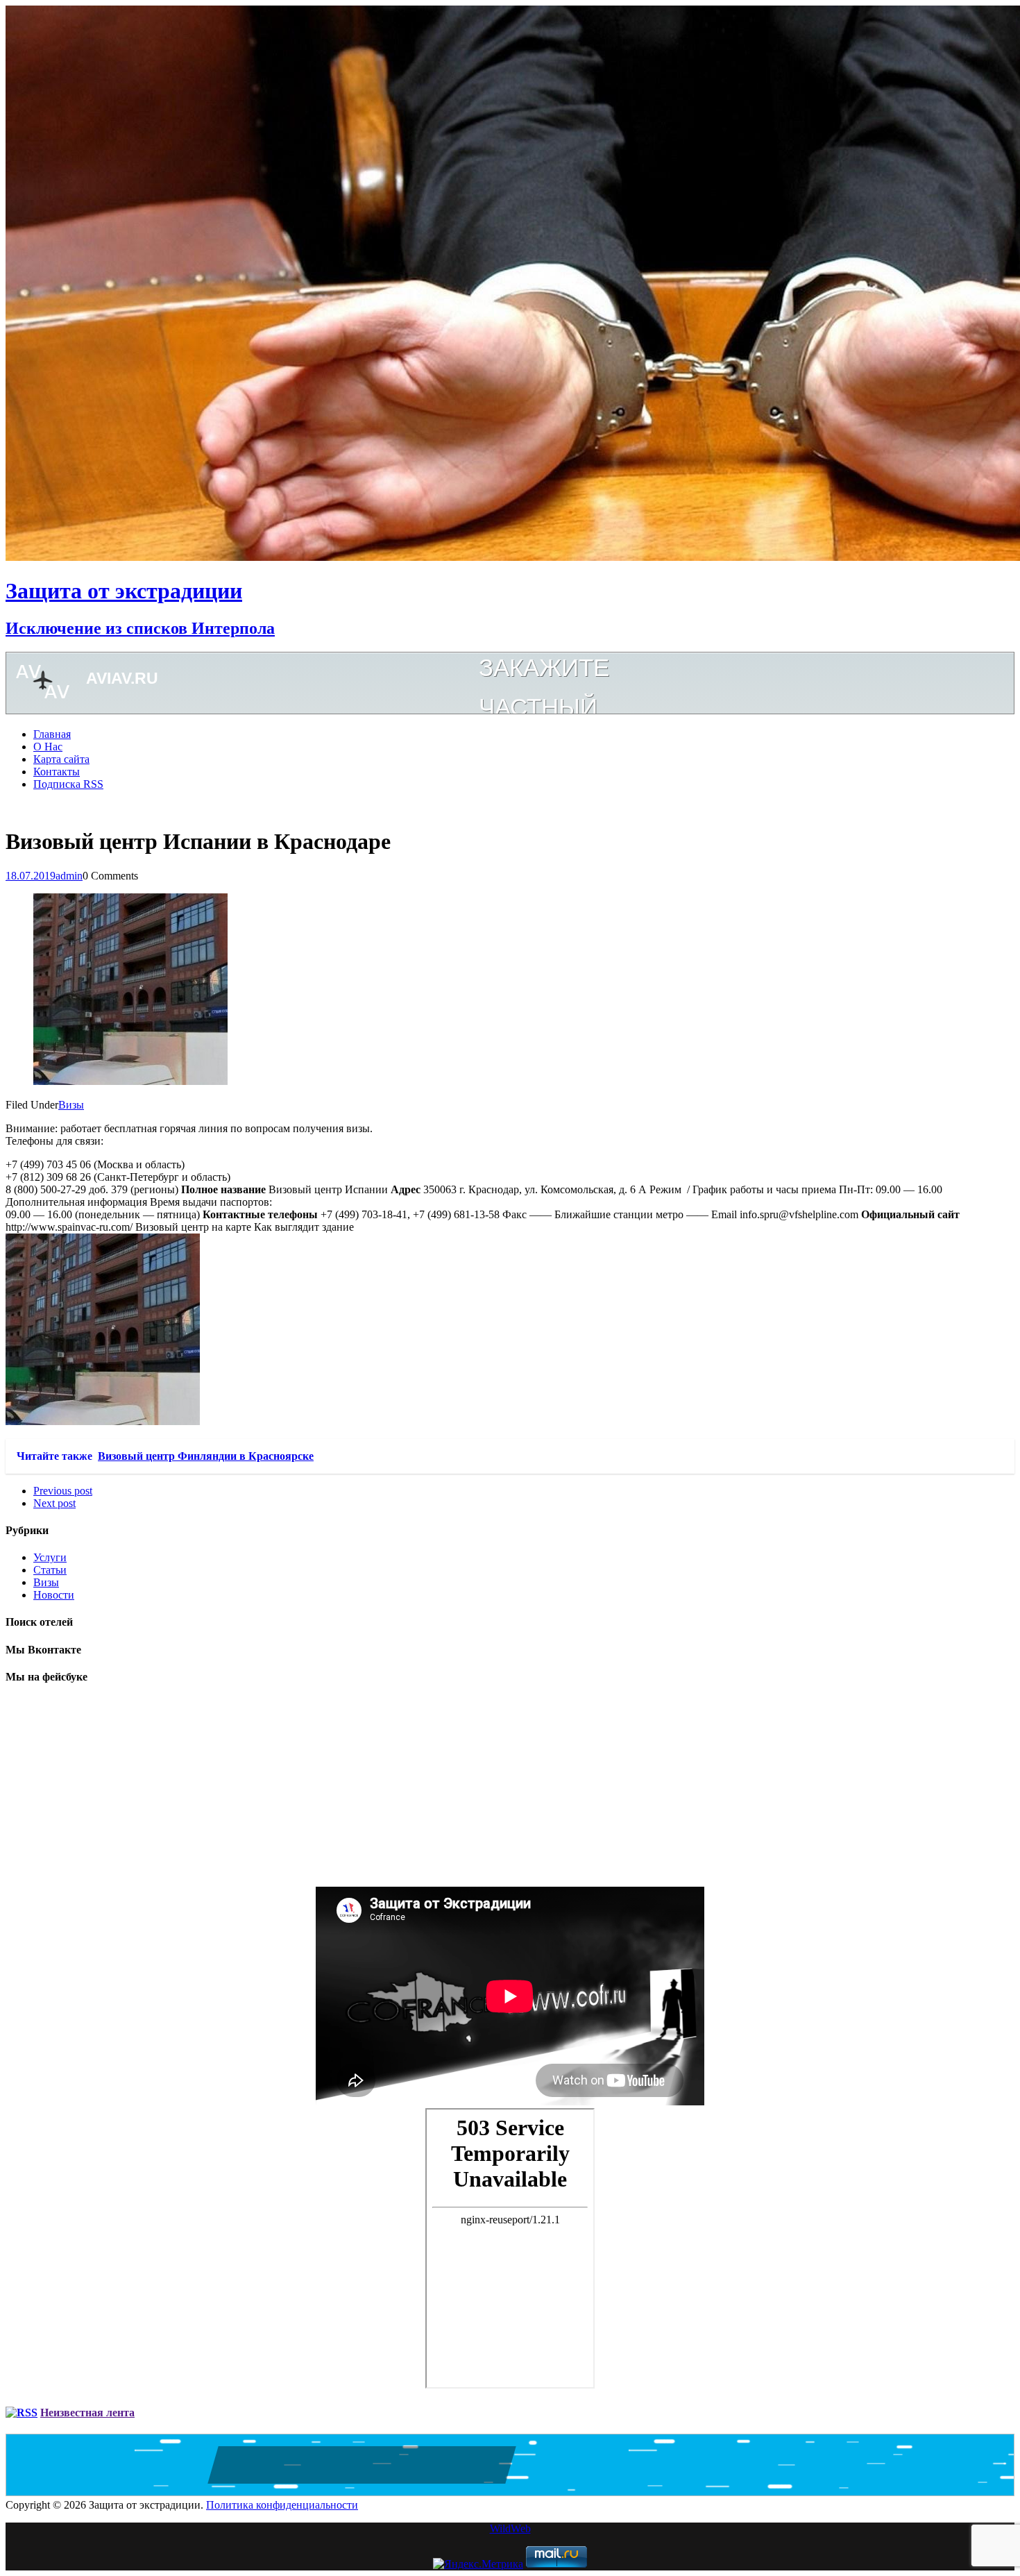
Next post (54, 1503)
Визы (71, 1105)
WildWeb (510, 2528)
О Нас (48, 747)
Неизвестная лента (87, 2413)
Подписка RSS (68, 784)
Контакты (57, 772)
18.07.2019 (31, 876)
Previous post (63, 1491)
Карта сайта (61, 759)
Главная (52, 734)
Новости (54, 1595)
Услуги (50, 1557)
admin (69, 876)
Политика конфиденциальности (282, 2505)
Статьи (50, 1570)
